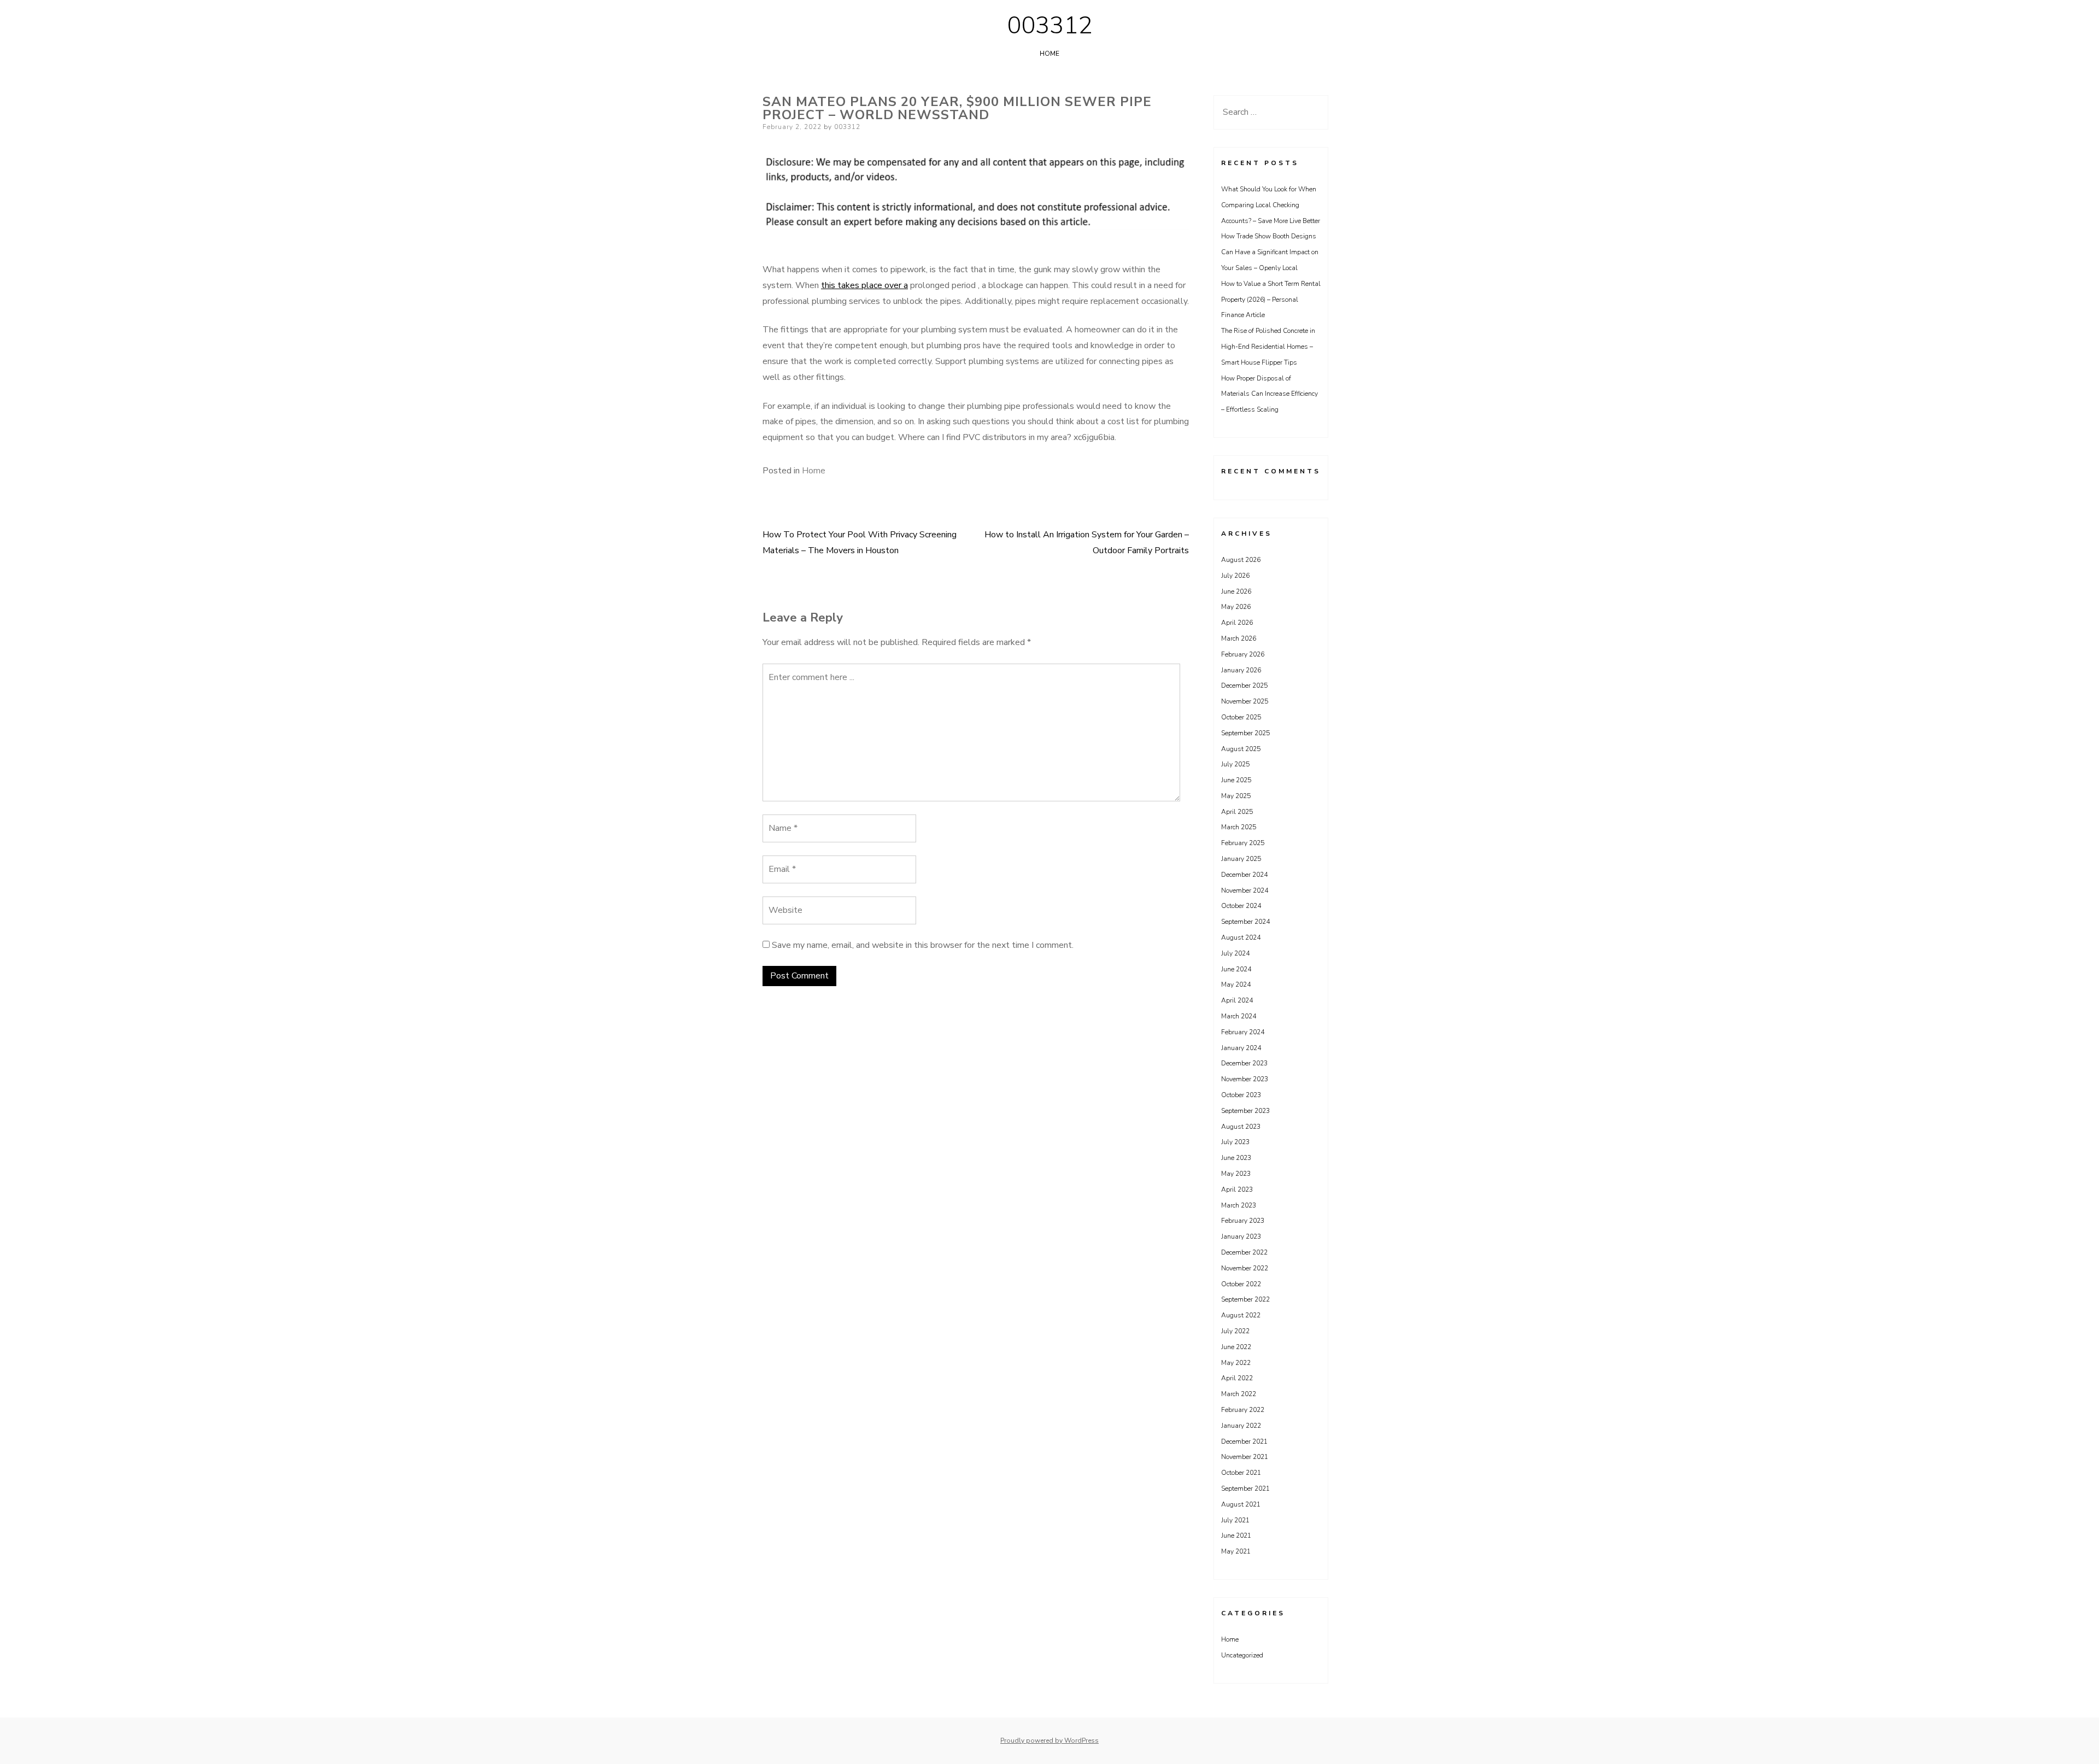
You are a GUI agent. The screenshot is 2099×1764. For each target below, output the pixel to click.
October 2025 (1241, 717)
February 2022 (1243, 1410)
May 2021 (1236, 1551)
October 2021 (1241, 1473)
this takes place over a (864, 285)
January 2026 (1241, 670)
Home (1049, 54)
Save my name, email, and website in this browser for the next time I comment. (923, 945)
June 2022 (1236, 1347)
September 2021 (1245, 1488)
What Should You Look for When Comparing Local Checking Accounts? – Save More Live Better (1271, 205)
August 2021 (1241, 1504)
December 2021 (1244, 1441)
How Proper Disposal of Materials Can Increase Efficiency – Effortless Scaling (1270, 394)
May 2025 (1236, 796)
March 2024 (1239, 1016)
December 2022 (1244, 1252)
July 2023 (1235, 1142)
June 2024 (1236, 969)
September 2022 (1245, 1299)
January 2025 (1241, 859)
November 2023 (1245, 1079)
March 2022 (1239, 1394)
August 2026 (1241, 560)
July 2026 (1235, 576)
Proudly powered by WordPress (1049, 1740)
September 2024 (1245, 922)
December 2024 (1244, 875)
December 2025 (1244, 685)
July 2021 (1235, 1520)
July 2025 (1235, 764)
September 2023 (1245, 1111)
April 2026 (1237, 623)
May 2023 (1236, 1174)
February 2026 (1243, 654)
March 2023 (1239, 1205)
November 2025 (1245, 701)
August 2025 (1241, 749)
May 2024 (1236, 984)
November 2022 (1245, 1268)
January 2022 (1241, 1426)
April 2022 (1237, 1378)
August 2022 (1241, 1315)
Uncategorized (1242, 1655)
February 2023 (1243, 1221)
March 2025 (1239, 827)
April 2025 (1237, 812)
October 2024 (1241, 906)
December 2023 (1244, 1063)
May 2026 (1236, 607)
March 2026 (1239, 638)
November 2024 (1245, 890)
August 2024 (1241, 937)
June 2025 (1236, 780)
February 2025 (1243, 843)
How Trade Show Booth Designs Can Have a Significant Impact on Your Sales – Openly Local (1270, 252)
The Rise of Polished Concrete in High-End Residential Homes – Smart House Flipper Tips (1268, 347)
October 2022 (1241, 1284)
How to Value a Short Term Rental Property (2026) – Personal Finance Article (1271, 300)
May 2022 (1236, 1363)
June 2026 (1236, 591)
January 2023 (1241, 1236)
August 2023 (1241, 1127)
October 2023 (1241, 1095)
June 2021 (1236, 1536)
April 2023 (1237, 1189)
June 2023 (1236, 1158)
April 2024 (1237, 1000)
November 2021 (1245, 1457)
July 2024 (1235, 953)
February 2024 (1243, 1032)
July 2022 (1235, 1331)
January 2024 (1241, 1048)
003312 (1049, 26)
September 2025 (1245, 733)
